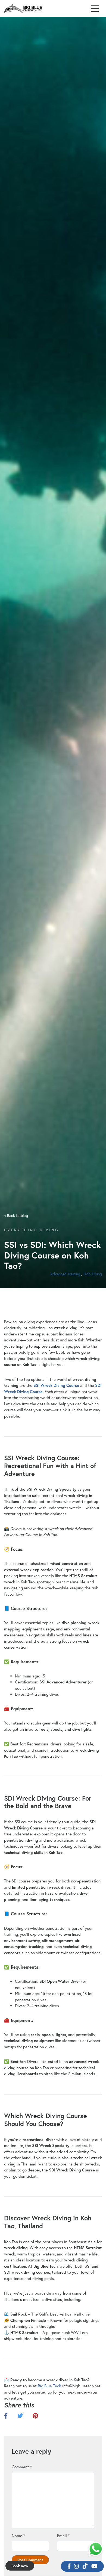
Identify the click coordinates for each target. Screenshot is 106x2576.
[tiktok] (85, 2566)
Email (63, 2535)
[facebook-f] (69, 2566)
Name (18, 2535)
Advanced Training (65, 1274)
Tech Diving (93, 1274)
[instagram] (76, 2566)
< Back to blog (16, 1215)
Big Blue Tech (49, 2386)
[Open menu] (95, 9)
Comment (22, 2467)
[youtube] (94, 2566)
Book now (20, 2566)
